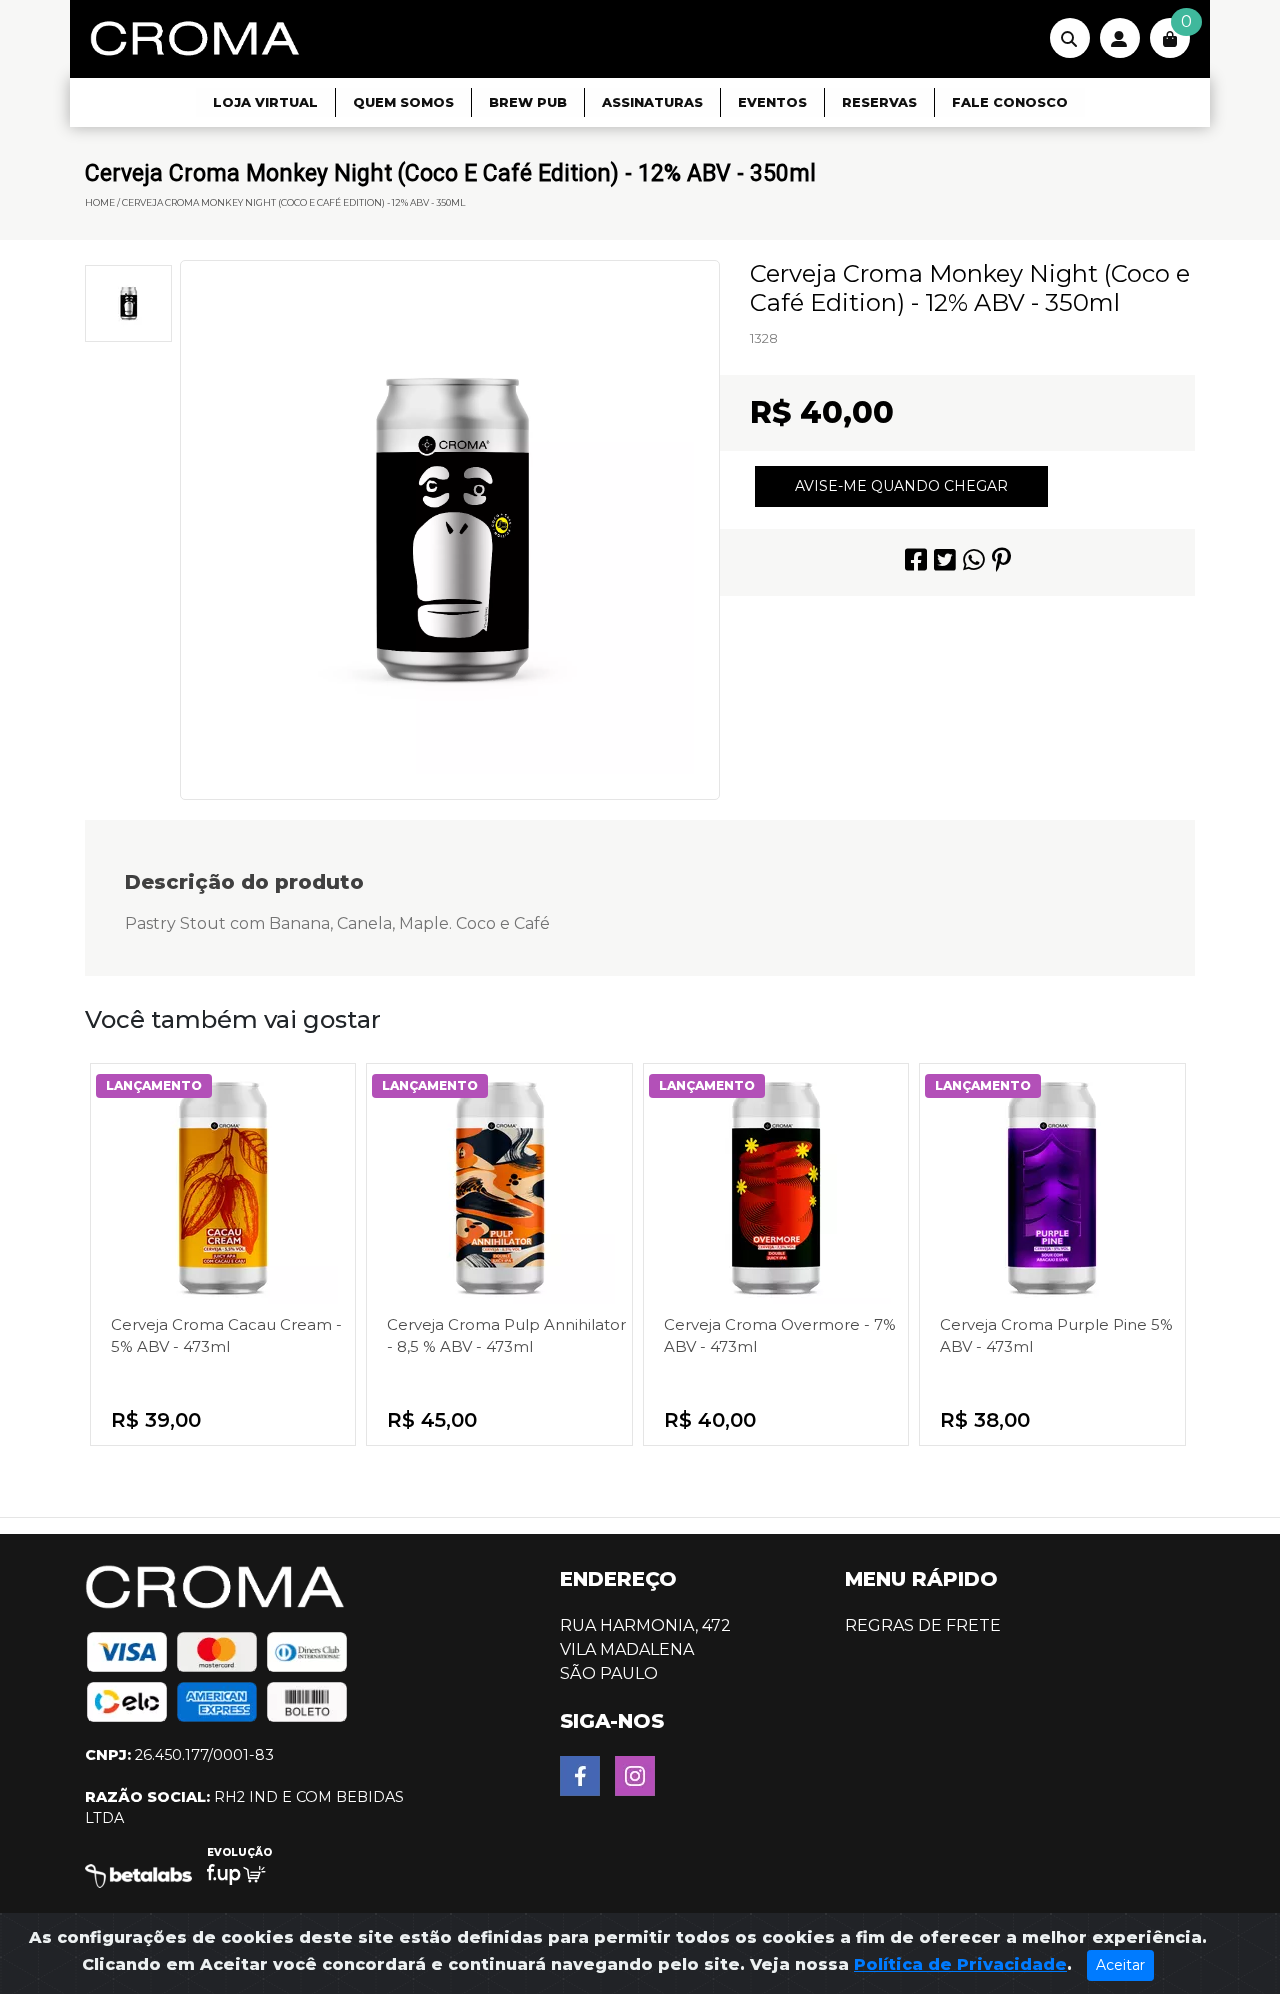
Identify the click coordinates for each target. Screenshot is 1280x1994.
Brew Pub (528, 102)
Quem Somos (403, 102)
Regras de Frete (923, 1625)
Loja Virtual (265, 102)
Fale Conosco (1010, 102)
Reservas (879, 102)
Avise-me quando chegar (901, 486)
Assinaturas (652, 102)
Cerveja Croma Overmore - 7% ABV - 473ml (780, 1335)
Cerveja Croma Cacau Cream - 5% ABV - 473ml (226, 1335)
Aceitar (1120, 1965)
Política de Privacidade (960, 1964)
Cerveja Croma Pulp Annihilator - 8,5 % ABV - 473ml (506, 1335)
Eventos (772, 102)
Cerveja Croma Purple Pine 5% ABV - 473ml (1056, 1335)
